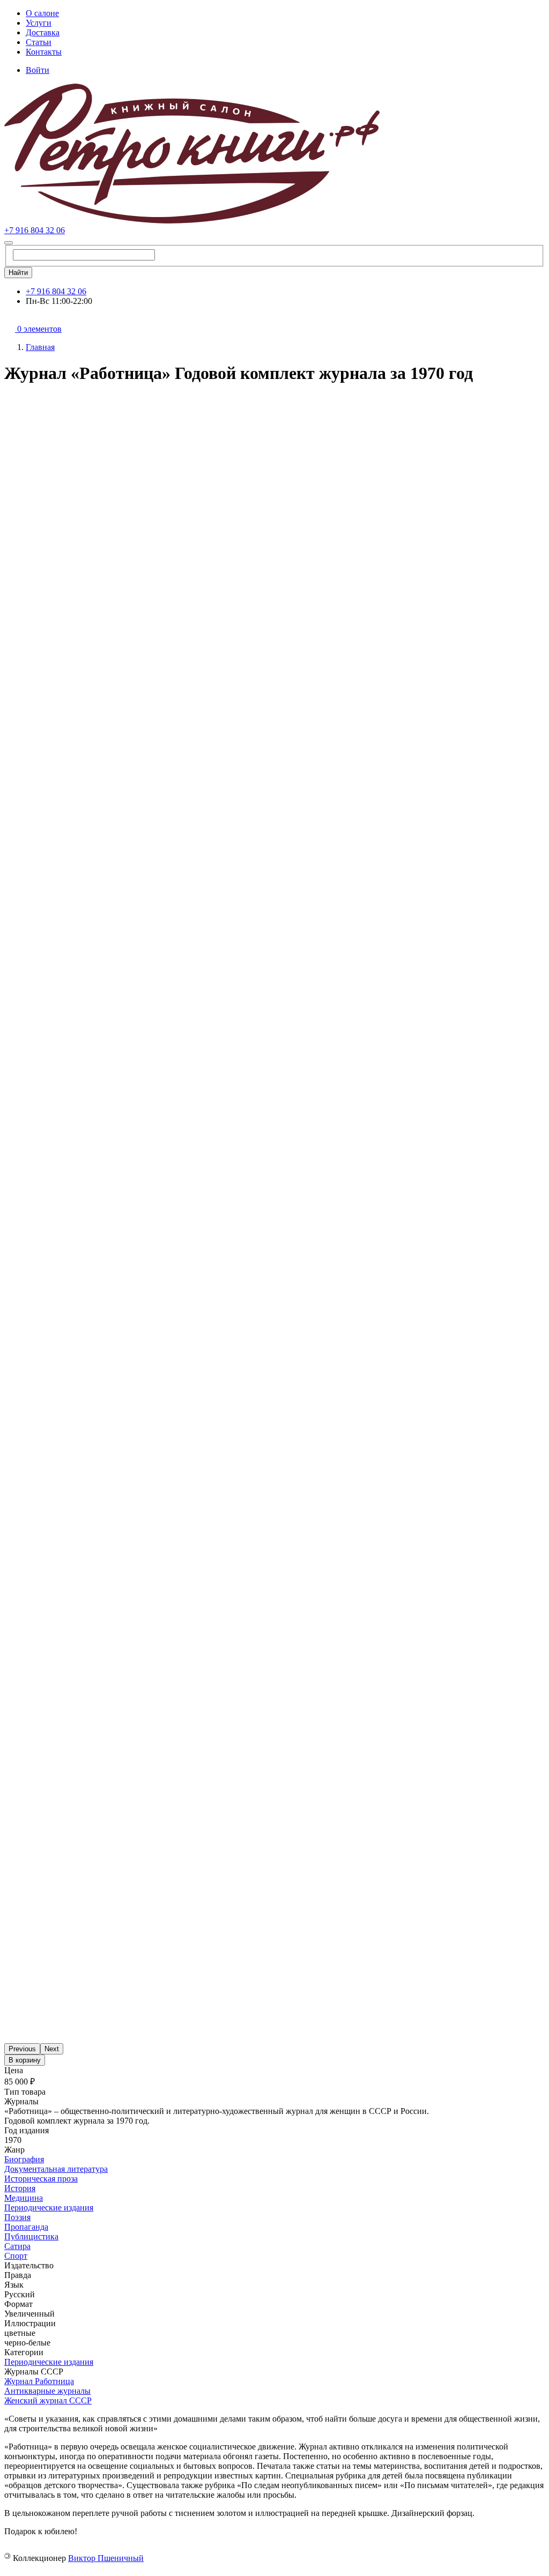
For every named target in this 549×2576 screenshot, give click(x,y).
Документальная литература (56, 2169)
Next (52, 2049)
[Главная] (192, 221)
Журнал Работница (39, 2381)
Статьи (39, 42)
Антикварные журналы (47, 2391)
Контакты (44, 52)
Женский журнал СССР (48, 2400)
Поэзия (17, 2217)
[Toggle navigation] (9, 243)
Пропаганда (26, 2227)
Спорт (16, 2256)
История (20, 2188)
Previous (22, 2049)
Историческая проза (41, 2179)
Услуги (39, 23)
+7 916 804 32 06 (35, 230)
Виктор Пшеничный (106, 2558)
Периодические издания (49, 2208)
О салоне (42, 13)
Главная (40, 347)
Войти (38, 70)
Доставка (43, 32)
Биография (24, 2159)
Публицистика (31, 2236)
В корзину (25, 2060)
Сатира (17, 2246)
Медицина (24, 2198)
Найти (18, 273)
